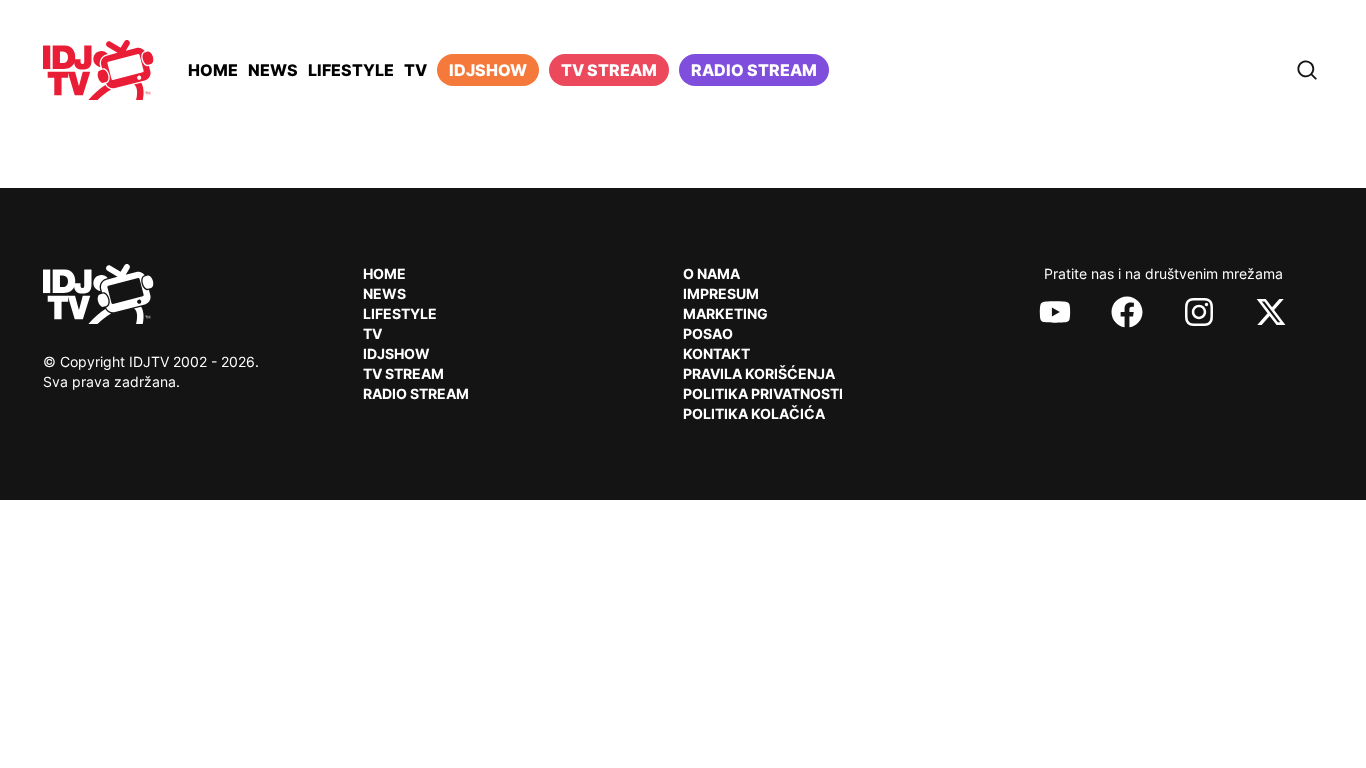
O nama (711, 273)
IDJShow (396, 353)
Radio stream (754, 70)
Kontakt (716, 353)
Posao (708, 333)
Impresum (721, 293)
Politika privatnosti (763, 393)
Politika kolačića (754, 413)
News (273, 70)
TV (415, 70)
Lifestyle (351, 70)
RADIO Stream (416, 393)
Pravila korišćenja (759, 373)
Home (213, 70)
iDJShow (488, 70)
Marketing (725, 313)
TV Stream (609, 70)
